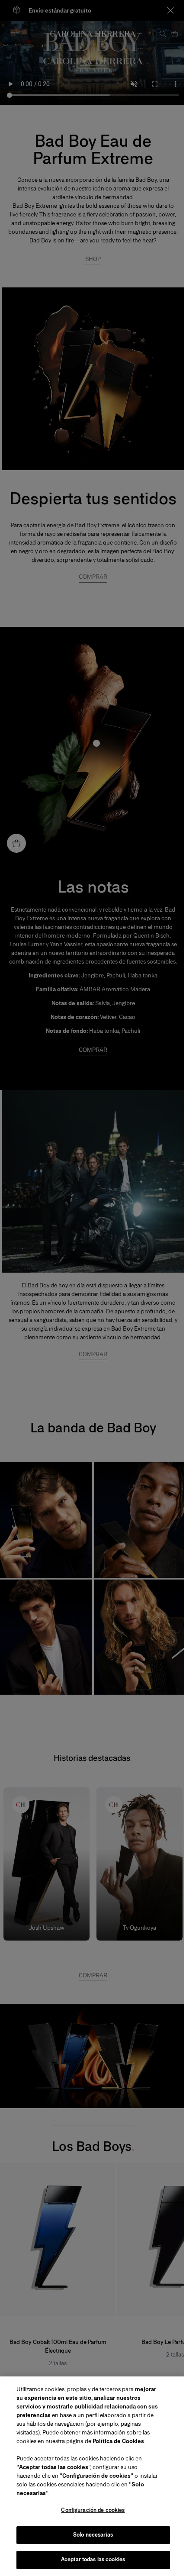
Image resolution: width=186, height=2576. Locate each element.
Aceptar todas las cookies (93, 2560)
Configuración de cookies (93, 2510)
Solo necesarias (93, 2535)
